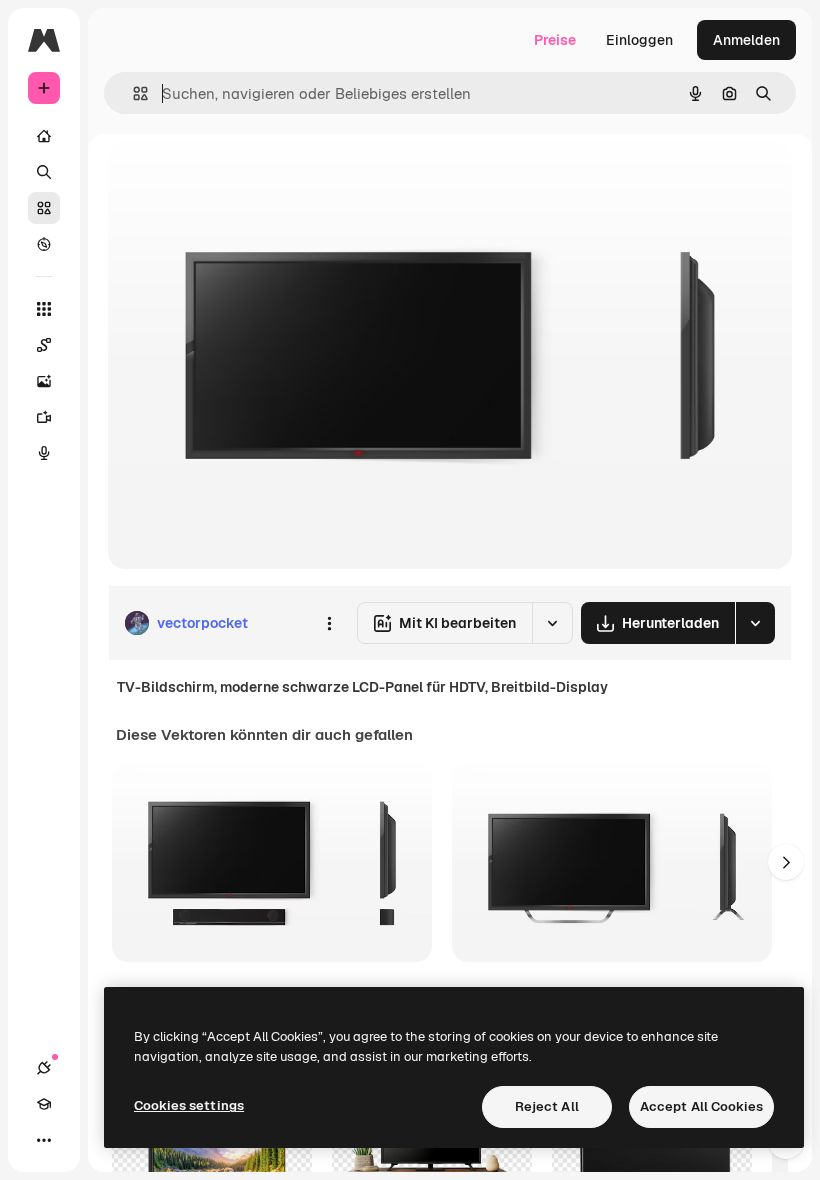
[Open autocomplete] (132, 93)
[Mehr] (44, 1140)
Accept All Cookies (701, 1106)
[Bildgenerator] (44, 381)
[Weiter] (786, 862)
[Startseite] (44, 136)
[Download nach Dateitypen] (755, 623)
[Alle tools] (44, 309)
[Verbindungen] (44, 1068)
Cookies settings (189, 1105)
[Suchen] (44, 172)
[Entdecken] (44, 244)
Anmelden (746, 40)
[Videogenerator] (44, 417)
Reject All (547, 1106)
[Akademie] (44, 1104)
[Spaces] (44, 345)
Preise (555, 40)
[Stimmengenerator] (44, 453)
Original (236, 179)
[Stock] (44, 208)
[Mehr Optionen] (329, 623)
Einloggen (639, 40)
